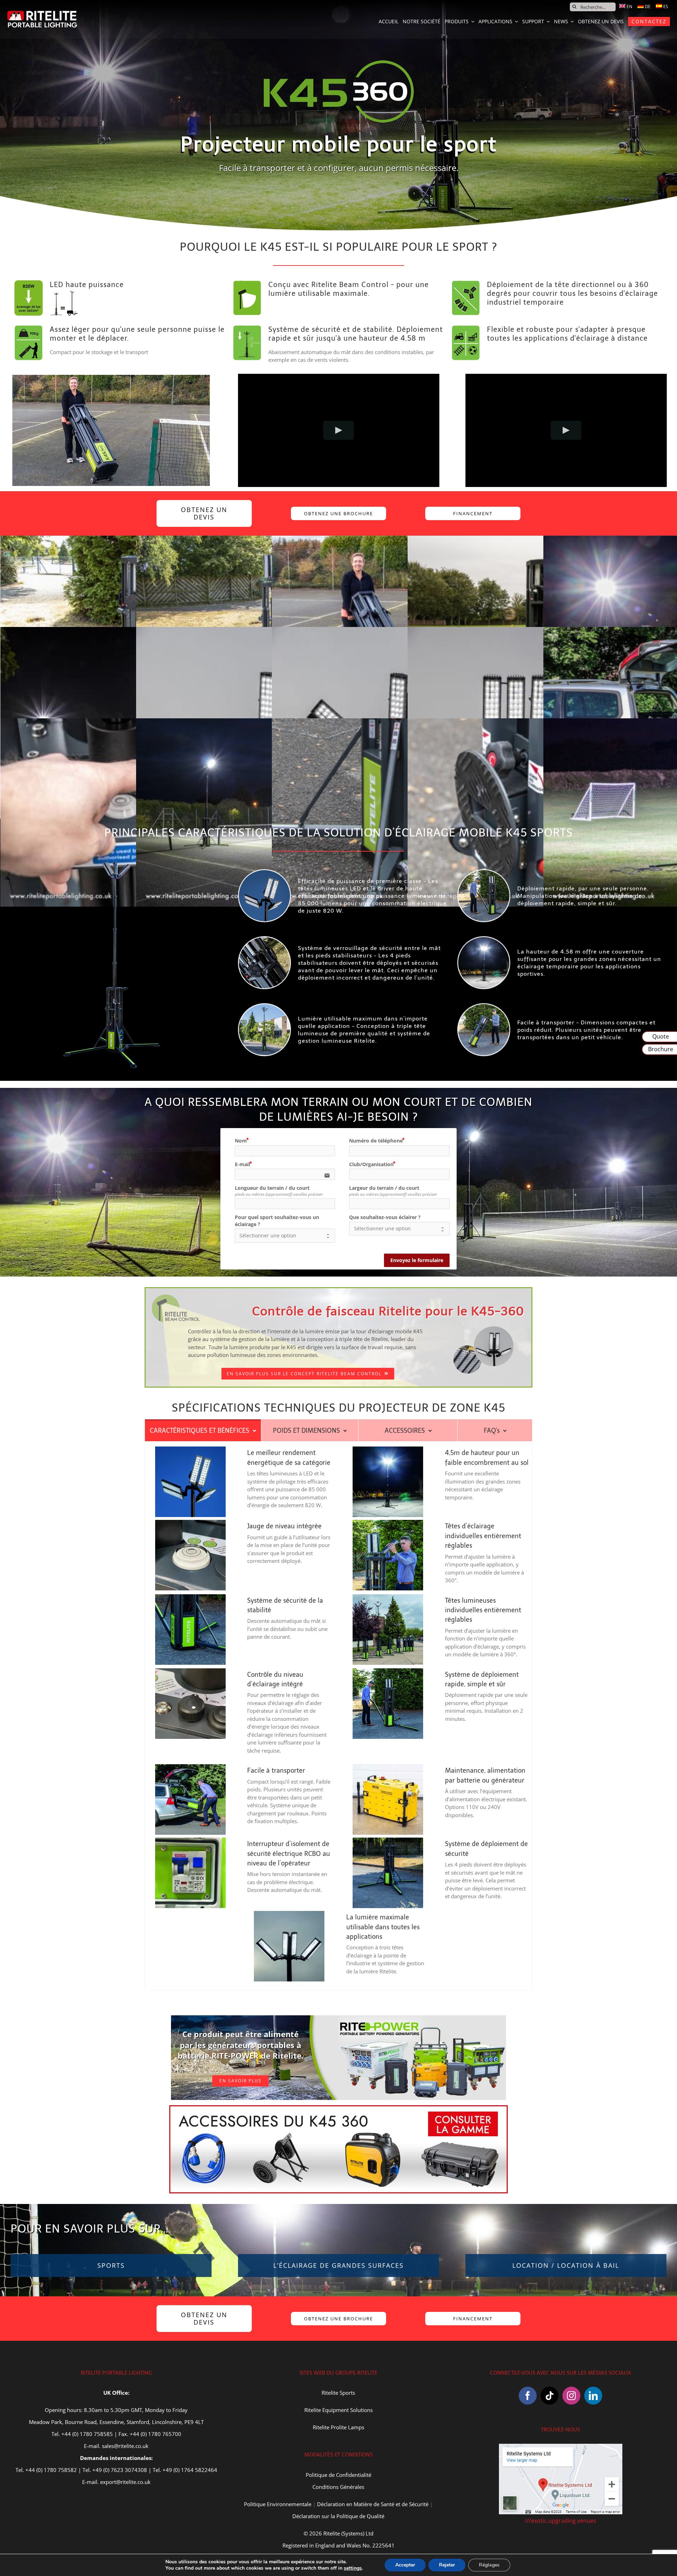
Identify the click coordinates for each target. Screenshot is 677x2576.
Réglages (489, 2565)
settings (353, 2568)
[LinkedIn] (593, 2396)
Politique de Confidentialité (338, 2475)
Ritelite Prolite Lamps (338, 2427)
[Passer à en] (626, 7)
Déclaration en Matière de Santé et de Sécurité (373, 2504)
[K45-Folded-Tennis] (111, 377)
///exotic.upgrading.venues (560, 2521)
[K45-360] (111, 861)
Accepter (405, 2565)
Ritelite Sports (338, 2393)
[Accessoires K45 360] (338, 2108)
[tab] (203, 1430)
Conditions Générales (338, 2487)
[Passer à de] (644, 7)
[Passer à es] (662, 7)
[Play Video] (339, 430)
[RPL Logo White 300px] (42, 13)
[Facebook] (528, 2396)
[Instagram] (571, 2396)
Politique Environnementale (278, 2504)
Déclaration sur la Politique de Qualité (338, 2516)
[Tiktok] (550, 2396)
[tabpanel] (338, 1716)
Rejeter (447, 2565)
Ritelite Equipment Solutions (338, 2410)
